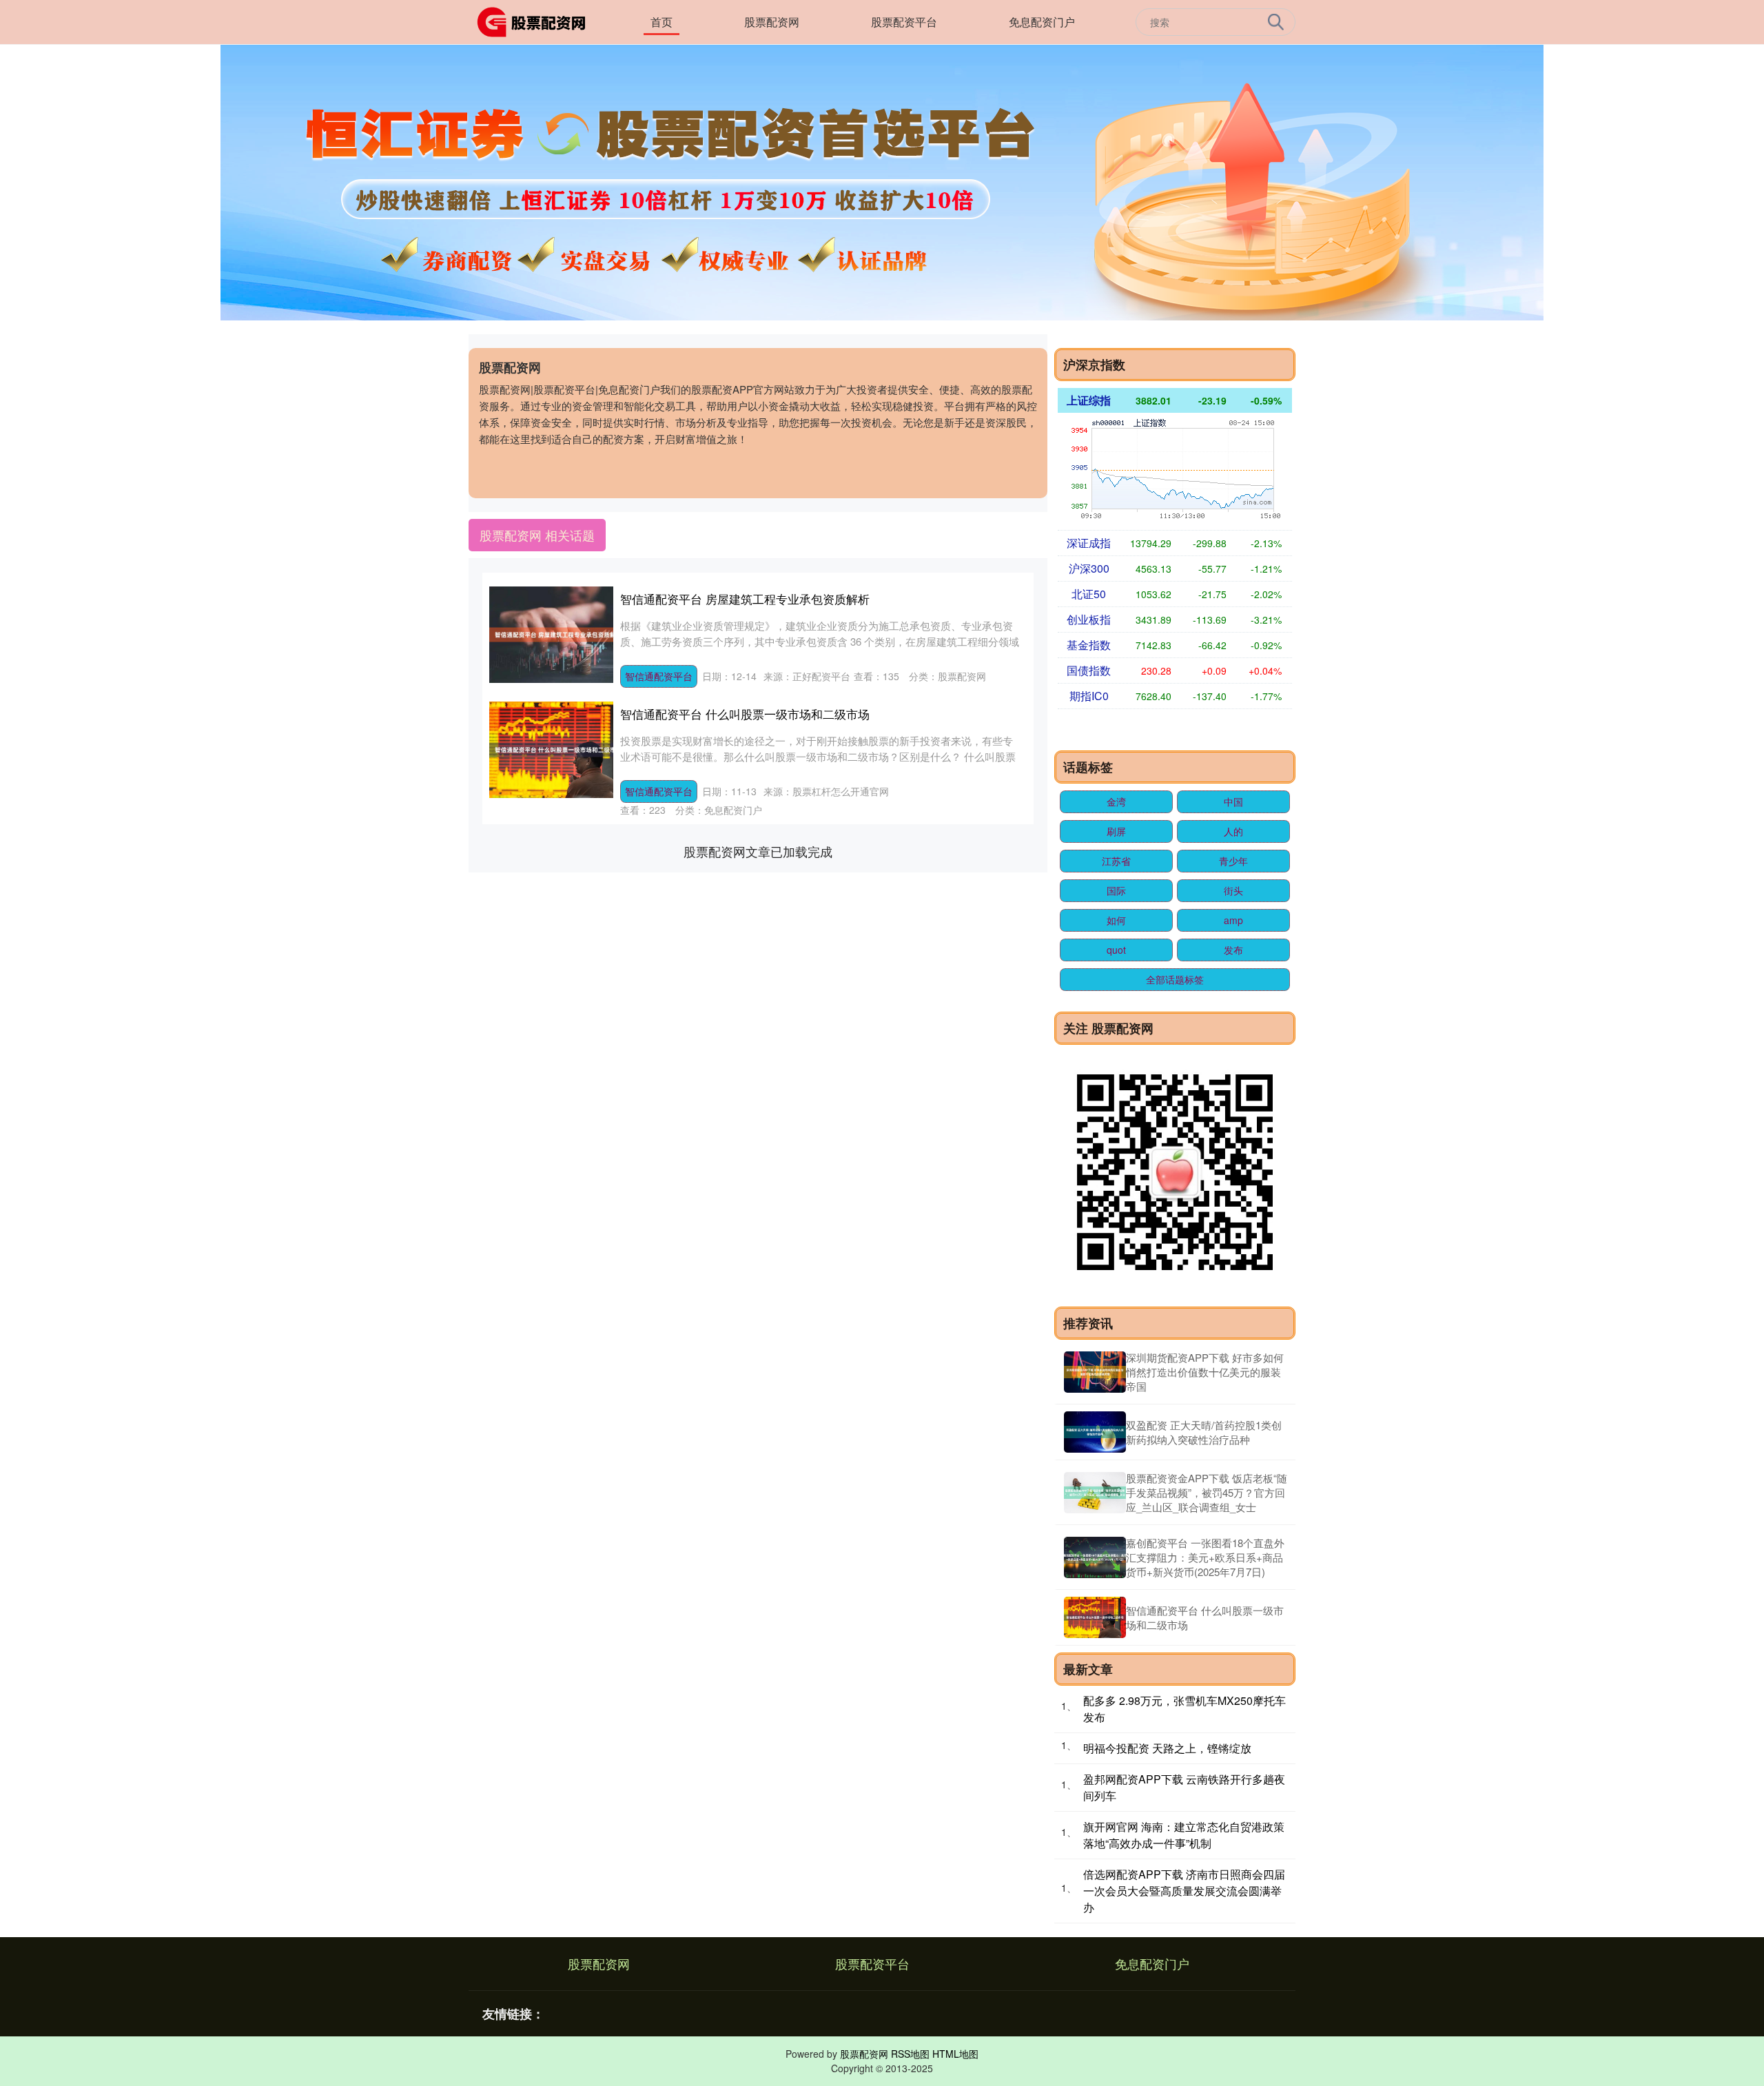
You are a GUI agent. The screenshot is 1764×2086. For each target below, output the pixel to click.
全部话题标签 (1175, 979)
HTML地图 (955, 2054)
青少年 (1233, 861)
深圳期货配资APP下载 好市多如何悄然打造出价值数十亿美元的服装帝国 (1205, 1372)
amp (1233, 920)
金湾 (1116, 801)
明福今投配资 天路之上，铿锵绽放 (1167, 1748)
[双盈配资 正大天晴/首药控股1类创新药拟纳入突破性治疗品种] (1095, 1432)
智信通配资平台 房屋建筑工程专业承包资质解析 (745, 599)
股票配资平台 (904, 22)
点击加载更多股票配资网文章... (758, 851)
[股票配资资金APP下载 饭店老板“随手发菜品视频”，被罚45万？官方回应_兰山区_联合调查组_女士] (1095, 1493)
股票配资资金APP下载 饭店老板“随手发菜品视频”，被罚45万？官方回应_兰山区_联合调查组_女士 (1207, 1492)
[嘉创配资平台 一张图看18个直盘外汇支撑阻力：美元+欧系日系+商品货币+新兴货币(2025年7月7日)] (1095, 1557)
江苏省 (1116, 861)
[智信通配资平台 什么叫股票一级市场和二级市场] (1095, 1617)
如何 (1116, 920)
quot (1116, 950)
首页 (661, 22)
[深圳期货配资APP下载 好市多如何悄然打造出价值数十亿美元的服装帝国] (1095, 1372)
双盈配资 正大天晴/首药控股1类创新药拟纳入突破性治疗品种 (1204, 1432)
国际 (1116, 890)
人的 (1233, 831)
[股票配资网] (536, 21)
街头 (1233, 890)
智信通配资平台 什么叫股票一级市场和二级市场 (745, 714)
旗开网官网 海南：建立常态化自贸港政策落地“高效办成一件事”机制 (1184, 1835)
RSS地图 (910, 2054)
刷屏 (1116, 831)
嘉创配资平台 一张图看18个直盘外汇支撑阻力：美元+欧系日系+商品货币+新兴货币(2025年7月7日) (1205, 1557)
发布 (1233, 950)
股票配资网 (772, 22)
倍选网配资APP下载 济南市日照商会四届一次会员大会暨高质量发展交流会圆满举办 (1184, 1891)
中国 (1233, 801)
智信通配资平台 (659, 676)
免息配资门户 (1042, 22)
